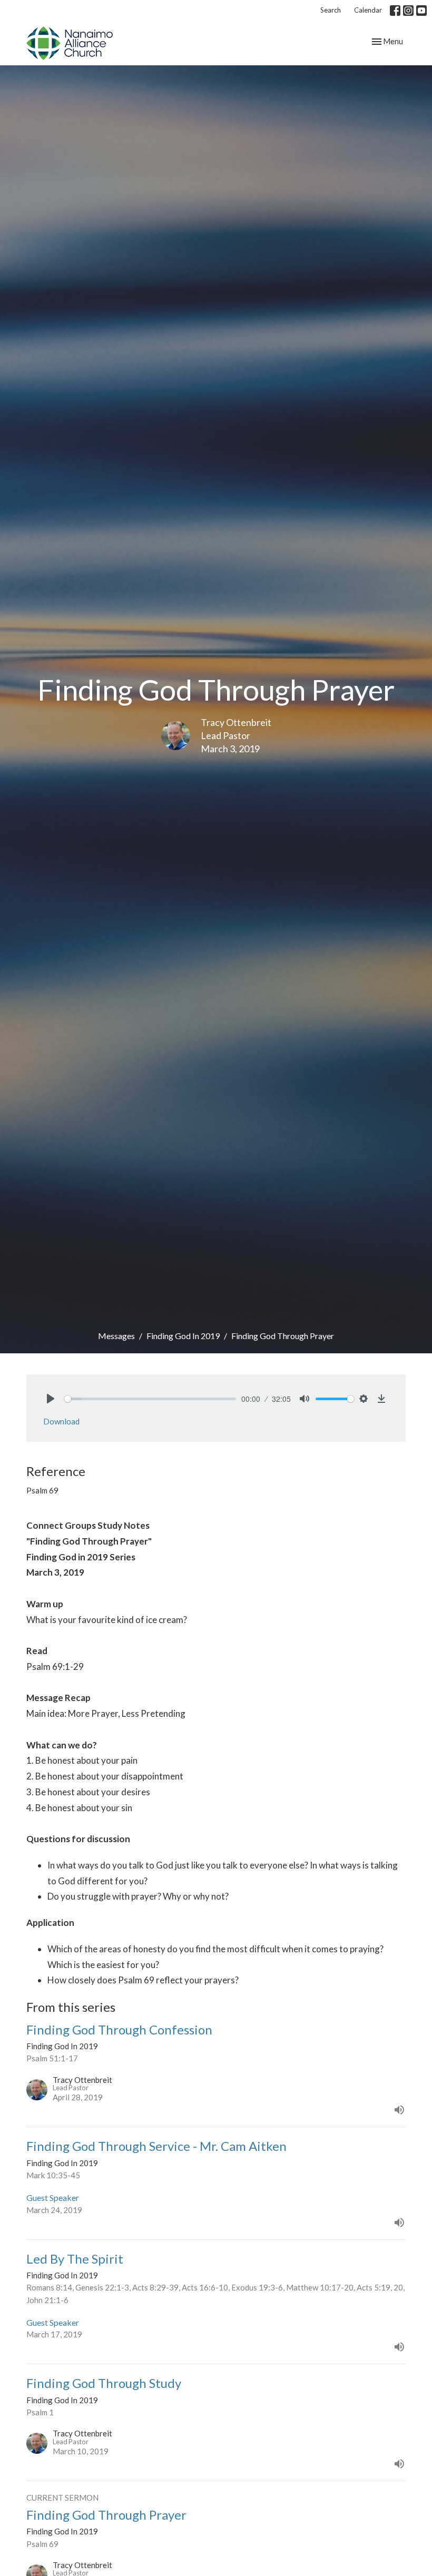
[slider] (150, 1399)
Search (331, 10)
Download (61, 1421)
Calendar (368, 10)
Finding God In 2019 (183, 1336)
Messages (116, 1336)
